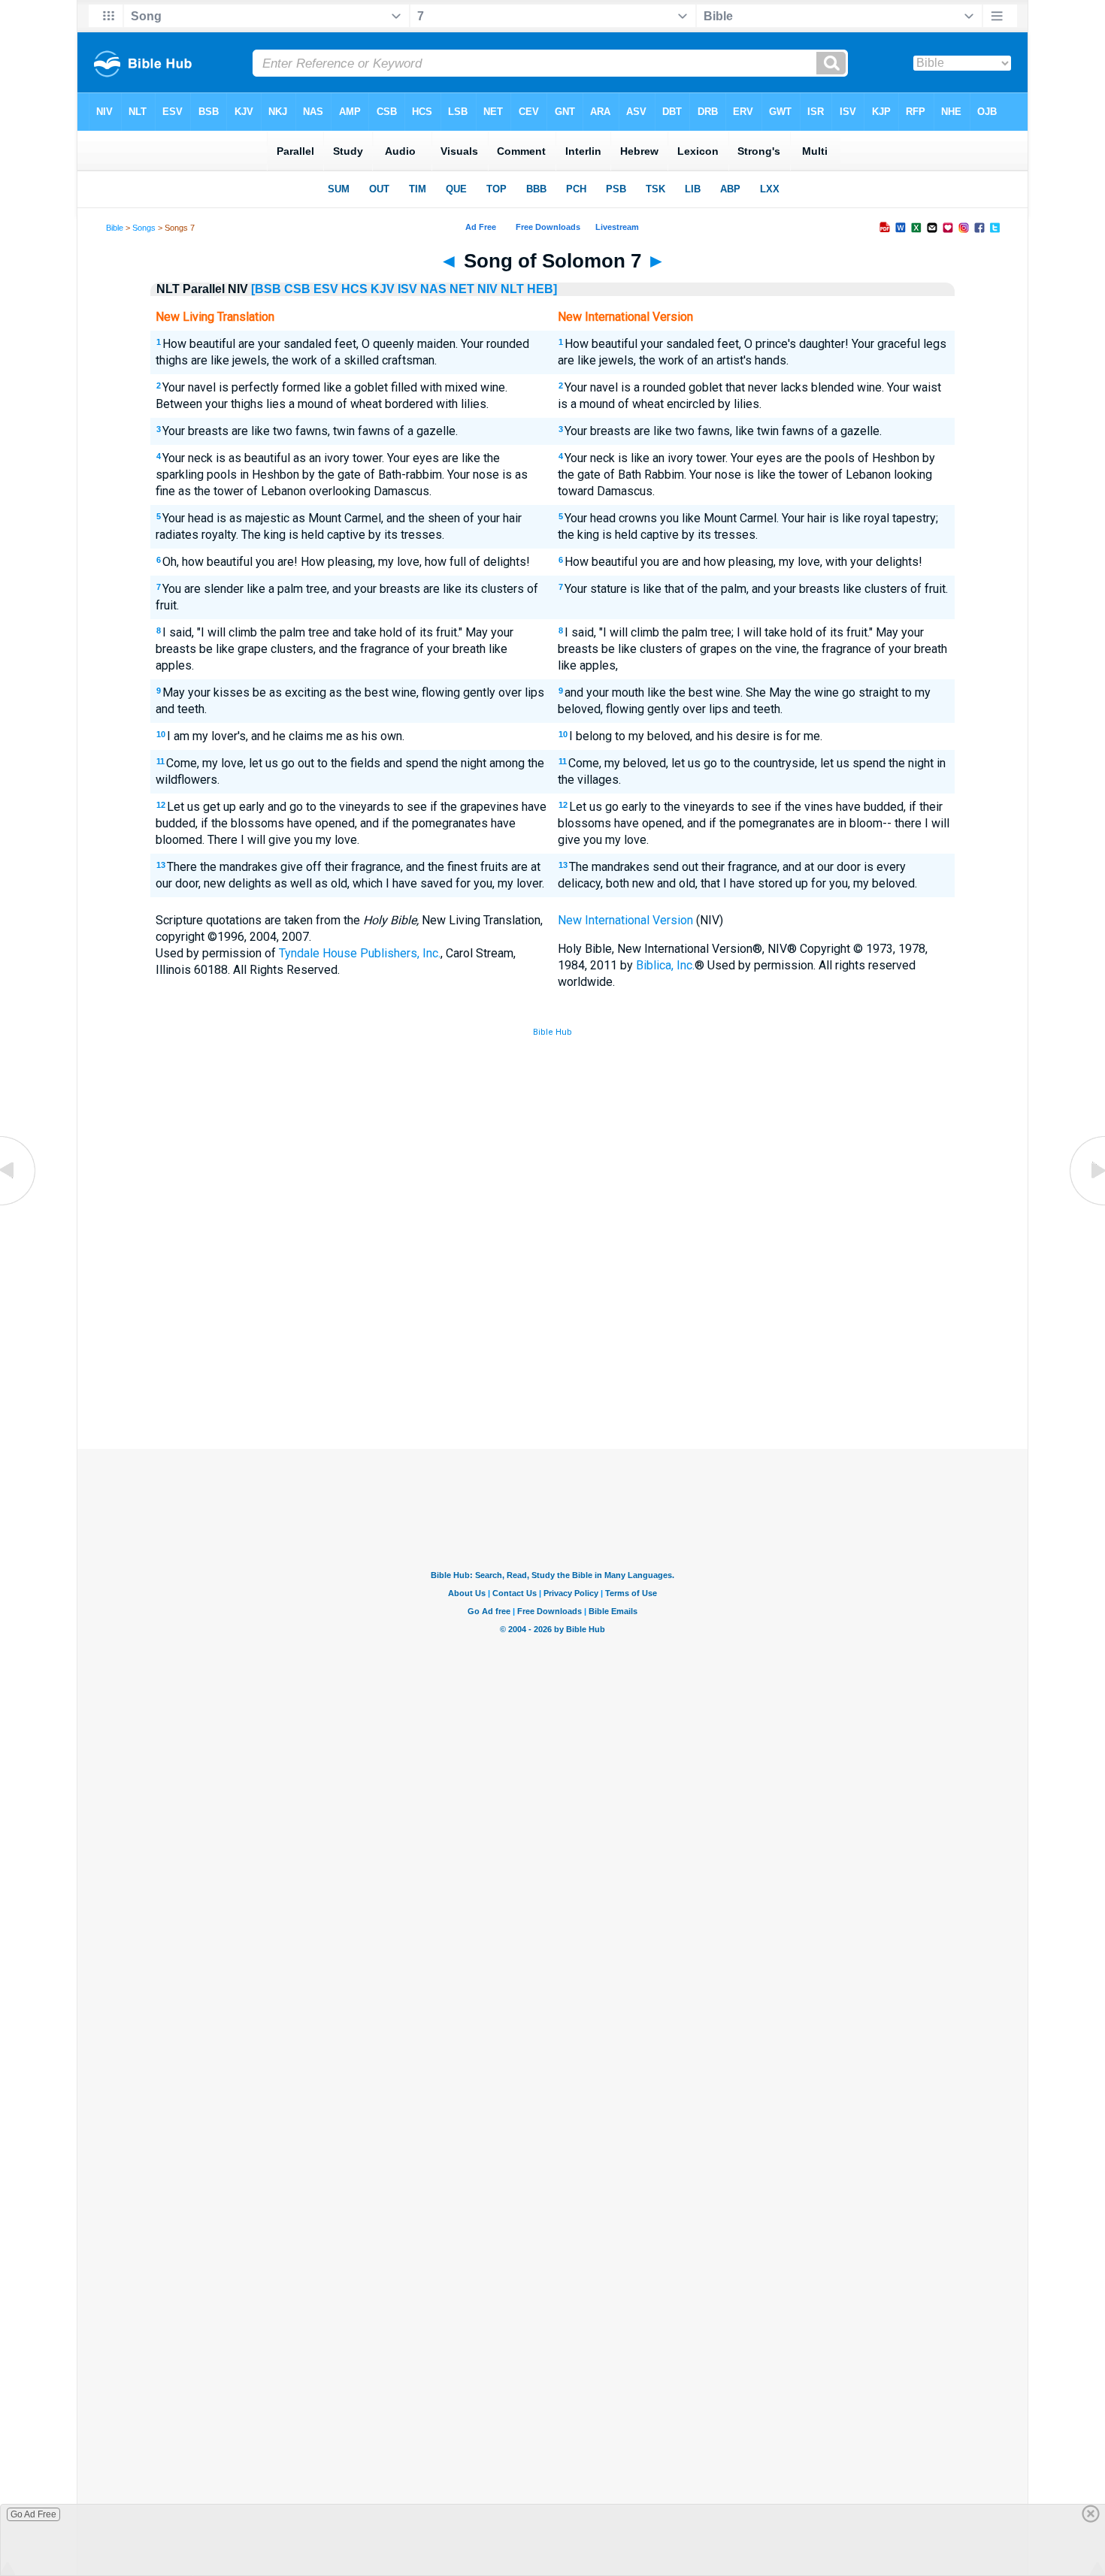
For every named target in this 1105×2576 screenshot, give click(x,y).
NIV (487, 289)
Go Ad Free (33, 2514)
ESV (326, 289)
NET (462, 289)
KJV (383, 289)
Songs (144, 228)
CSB (297, 289)
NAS (433, 289)
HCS (354, 289)
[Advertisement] (552, 1338)
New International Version (625, 920)
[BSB (266, 289)
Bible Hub (552, 1032)
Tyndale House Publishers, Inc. (360, 953)
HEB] (542, 289)
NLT (512, 289)
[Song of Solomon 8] (1086, 1204)
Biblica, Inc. (665, 965)
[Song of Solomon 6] (19, 1204)
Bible (115, 228)
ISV (407, 289)
